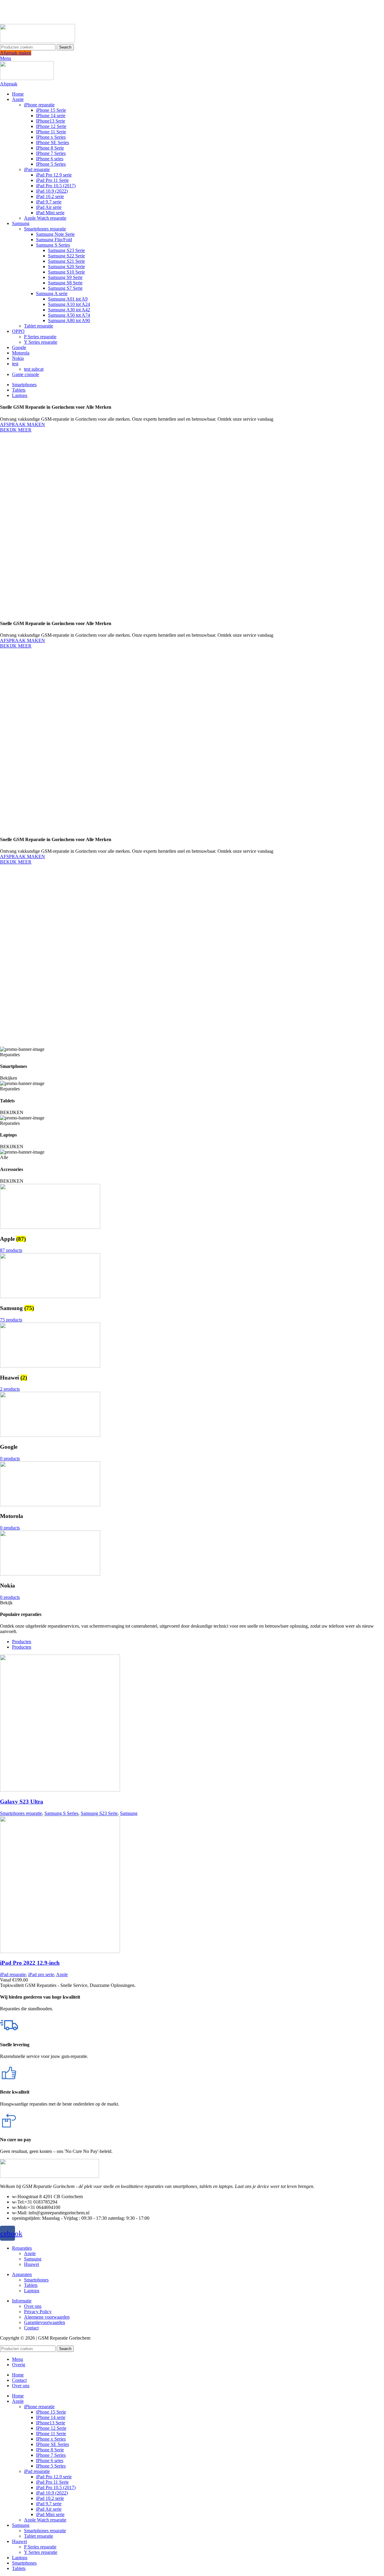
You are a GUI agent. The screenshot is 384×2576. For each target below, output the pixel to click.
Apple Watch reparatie (45, 218)
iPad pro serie (41, 1974)
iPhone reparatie (39, 105)
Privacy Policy (38, 2312)
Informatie (22, 2301)
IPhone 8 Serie (50, 148)
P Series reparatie (40, 337)
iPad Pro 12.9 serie (54, 175)
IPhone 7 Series (51, 153)
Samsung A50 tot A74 (69, 315)
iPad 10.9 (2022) (52, 191)
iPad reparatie (37, 169)
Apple (62, 1974)
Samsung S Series (53, 245)
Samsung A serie (52, 293)
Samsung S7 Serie (65, 288)
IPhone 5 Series (51, 164)
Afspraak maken (16, 53)
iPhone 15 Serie (51, 110)
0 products (10, 1458)
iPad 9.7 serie (49, 202)
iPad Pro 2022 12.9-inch (30, 1963)
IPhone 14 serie (51, 116)
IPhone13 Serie (51, 121)
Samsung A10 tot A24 (69, 304)
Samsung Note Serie (55, 234)
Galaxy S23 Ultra (22, 1802)
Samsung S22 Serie (66, 256)
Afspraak (9, 84)
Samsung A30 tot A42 (69, 310)
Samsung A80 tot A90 (69, 320)
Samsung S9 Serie (65, 277)
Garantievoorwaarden (45, 2322)
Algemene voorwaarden (47, 2317)
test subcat (34, 369)
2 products (10, 1389)
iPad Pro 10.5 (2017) (56, 186)
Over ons (33, 2306)
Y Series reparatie (41, 342)
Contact (31, 2328)
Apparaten (22, 2274)
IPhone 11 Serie (51, 132)
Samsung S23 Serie (66, 250)
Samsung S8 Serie (65, 283)
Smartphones (36, 2280)
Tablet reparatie (39, 326)
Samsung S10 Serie (66, 272)
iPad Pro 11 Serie (52, 180)
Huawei (31, 2264)
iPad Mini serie (50, 213)
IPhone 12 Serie (51, 126)
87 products (11, 1250)
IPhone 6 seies (50, 159)
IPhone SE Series (52, 142)
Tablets (31, 2285)
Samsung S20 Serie (66, 267)
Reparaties (22, 2248)
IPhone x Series (51, 137)
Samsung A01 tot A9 (68, 299)
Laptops (32, 2291)
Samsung (129, 1813)
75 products (11, 1320)
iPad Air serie (49, 207)
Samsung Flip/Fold (54, 240)
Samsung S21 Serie (66, 261)
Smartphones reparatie (45, 229)
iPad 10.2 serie (50, 196)
